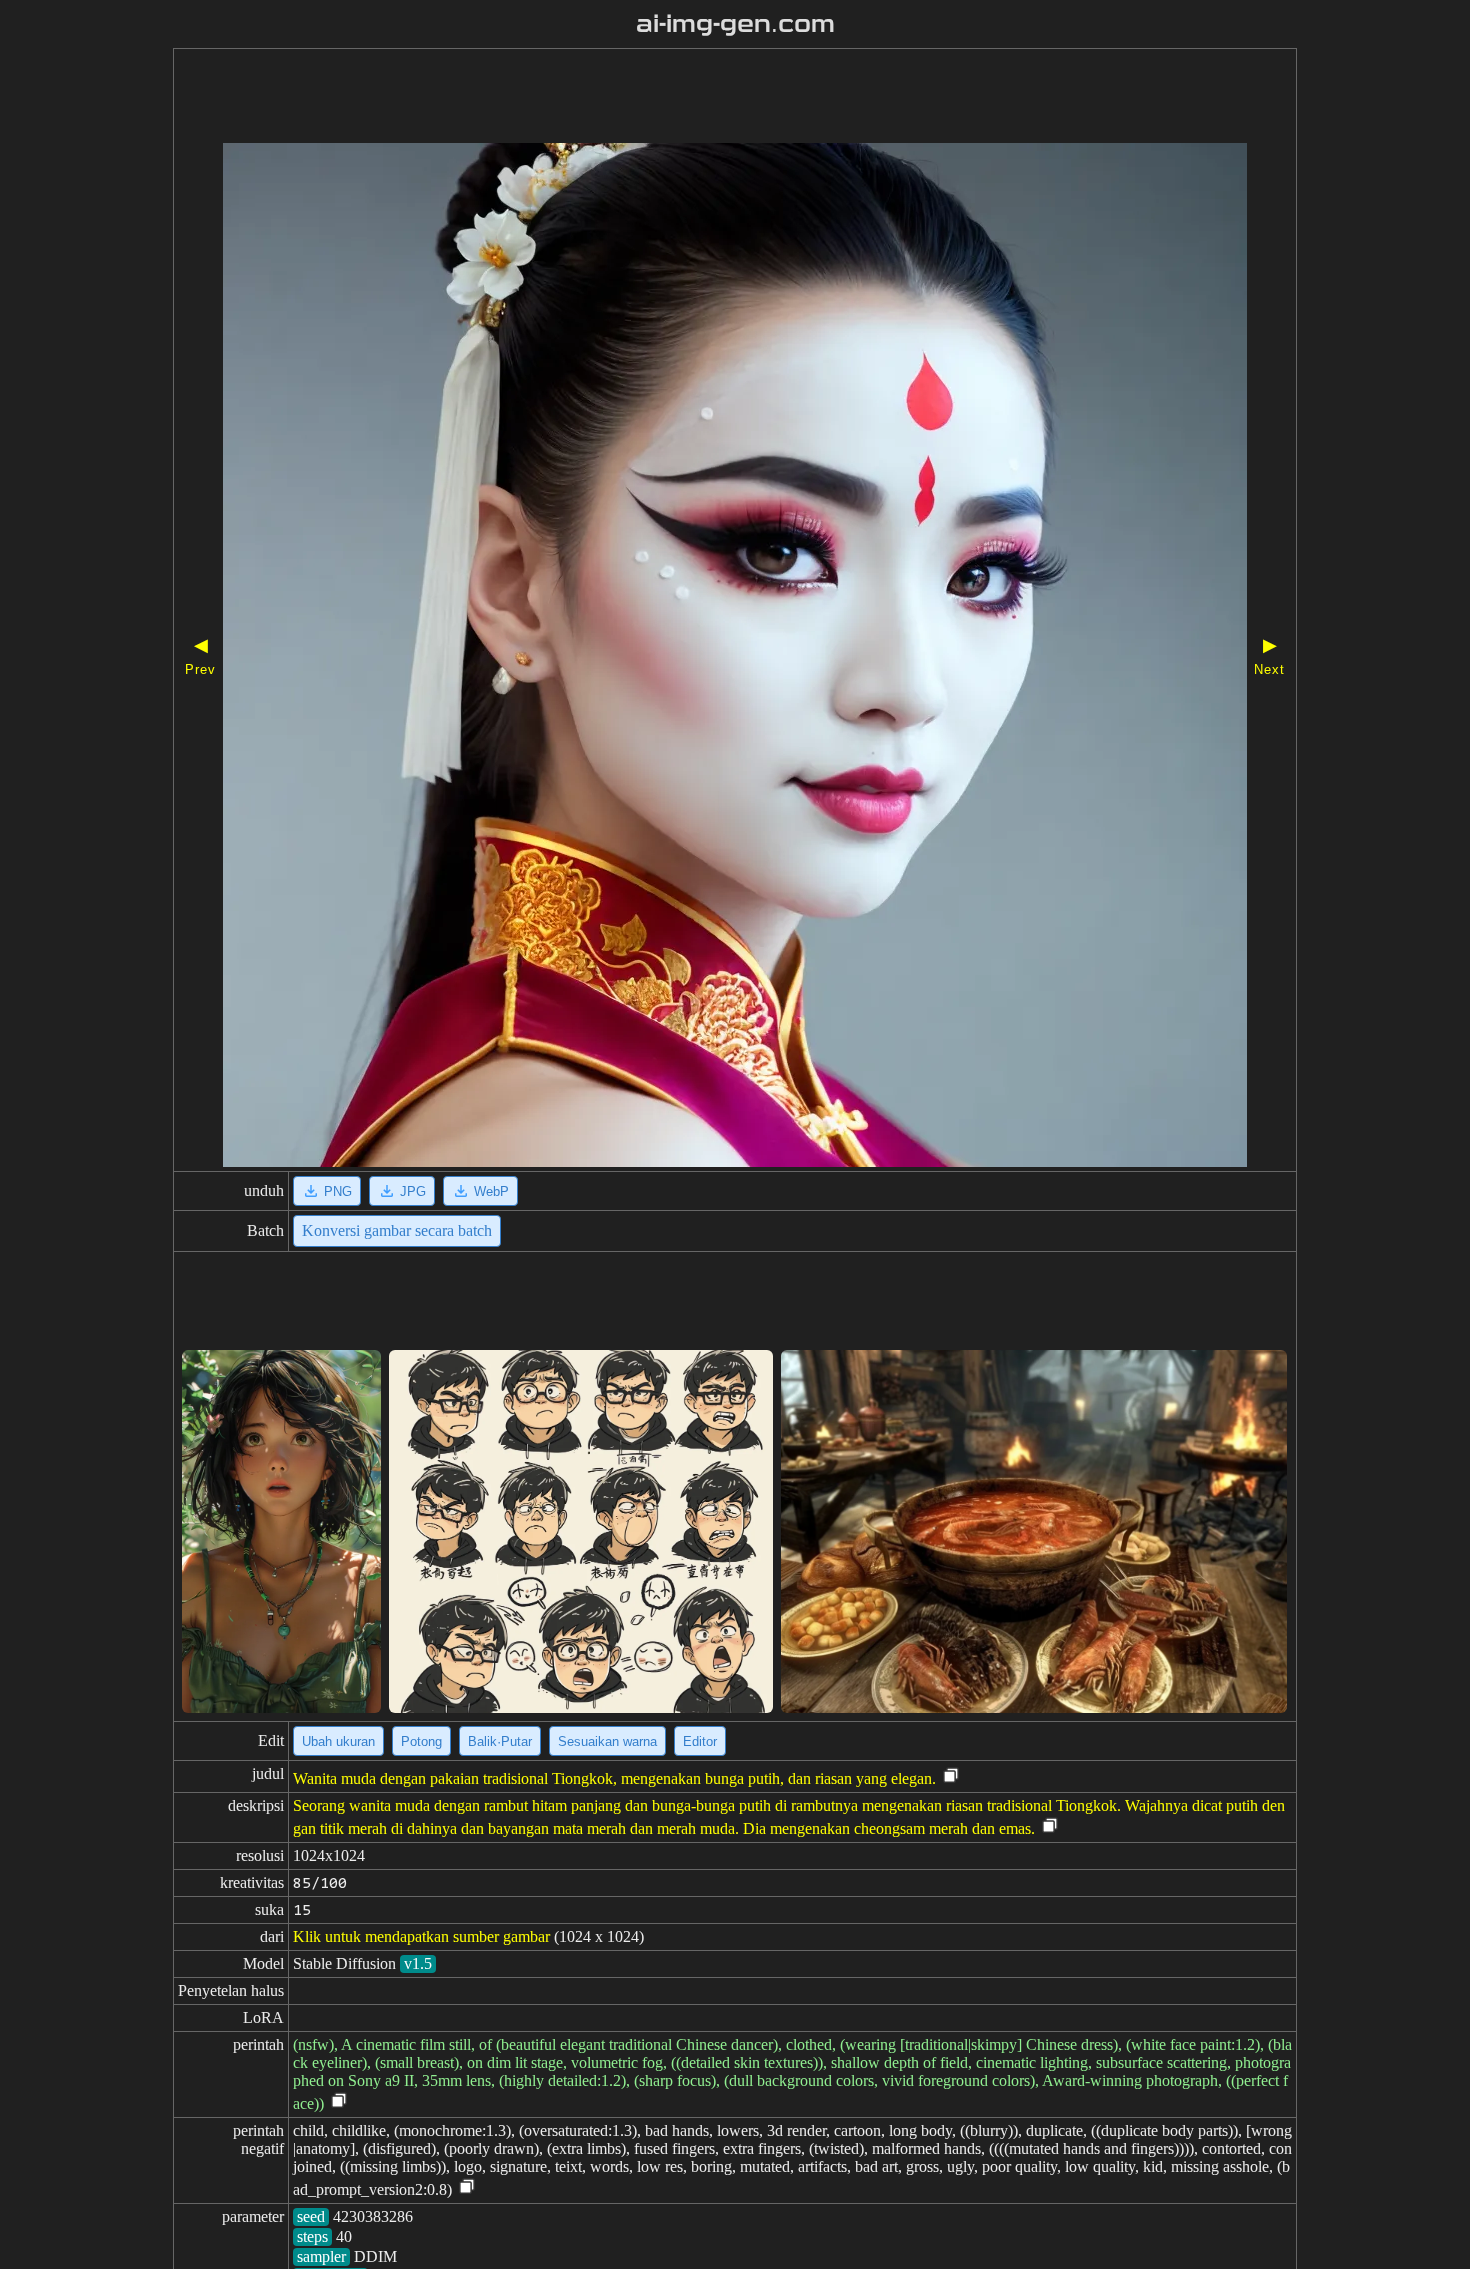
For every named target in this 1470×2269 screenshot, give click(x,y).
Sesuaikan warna (607, 1741)
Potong (421, 1741)
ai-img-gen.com (735, 24)
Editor (700, 1741)
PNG (338, 1191)
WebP (491, 1191)
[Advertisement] (678, 98)
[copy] (951, 1776)
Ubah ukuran (338, 1741)
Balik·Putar (500, 1741)
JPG (413, 1191)
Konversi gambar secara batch (397, 1230)
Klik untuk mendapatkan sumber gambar (421, 1936)
